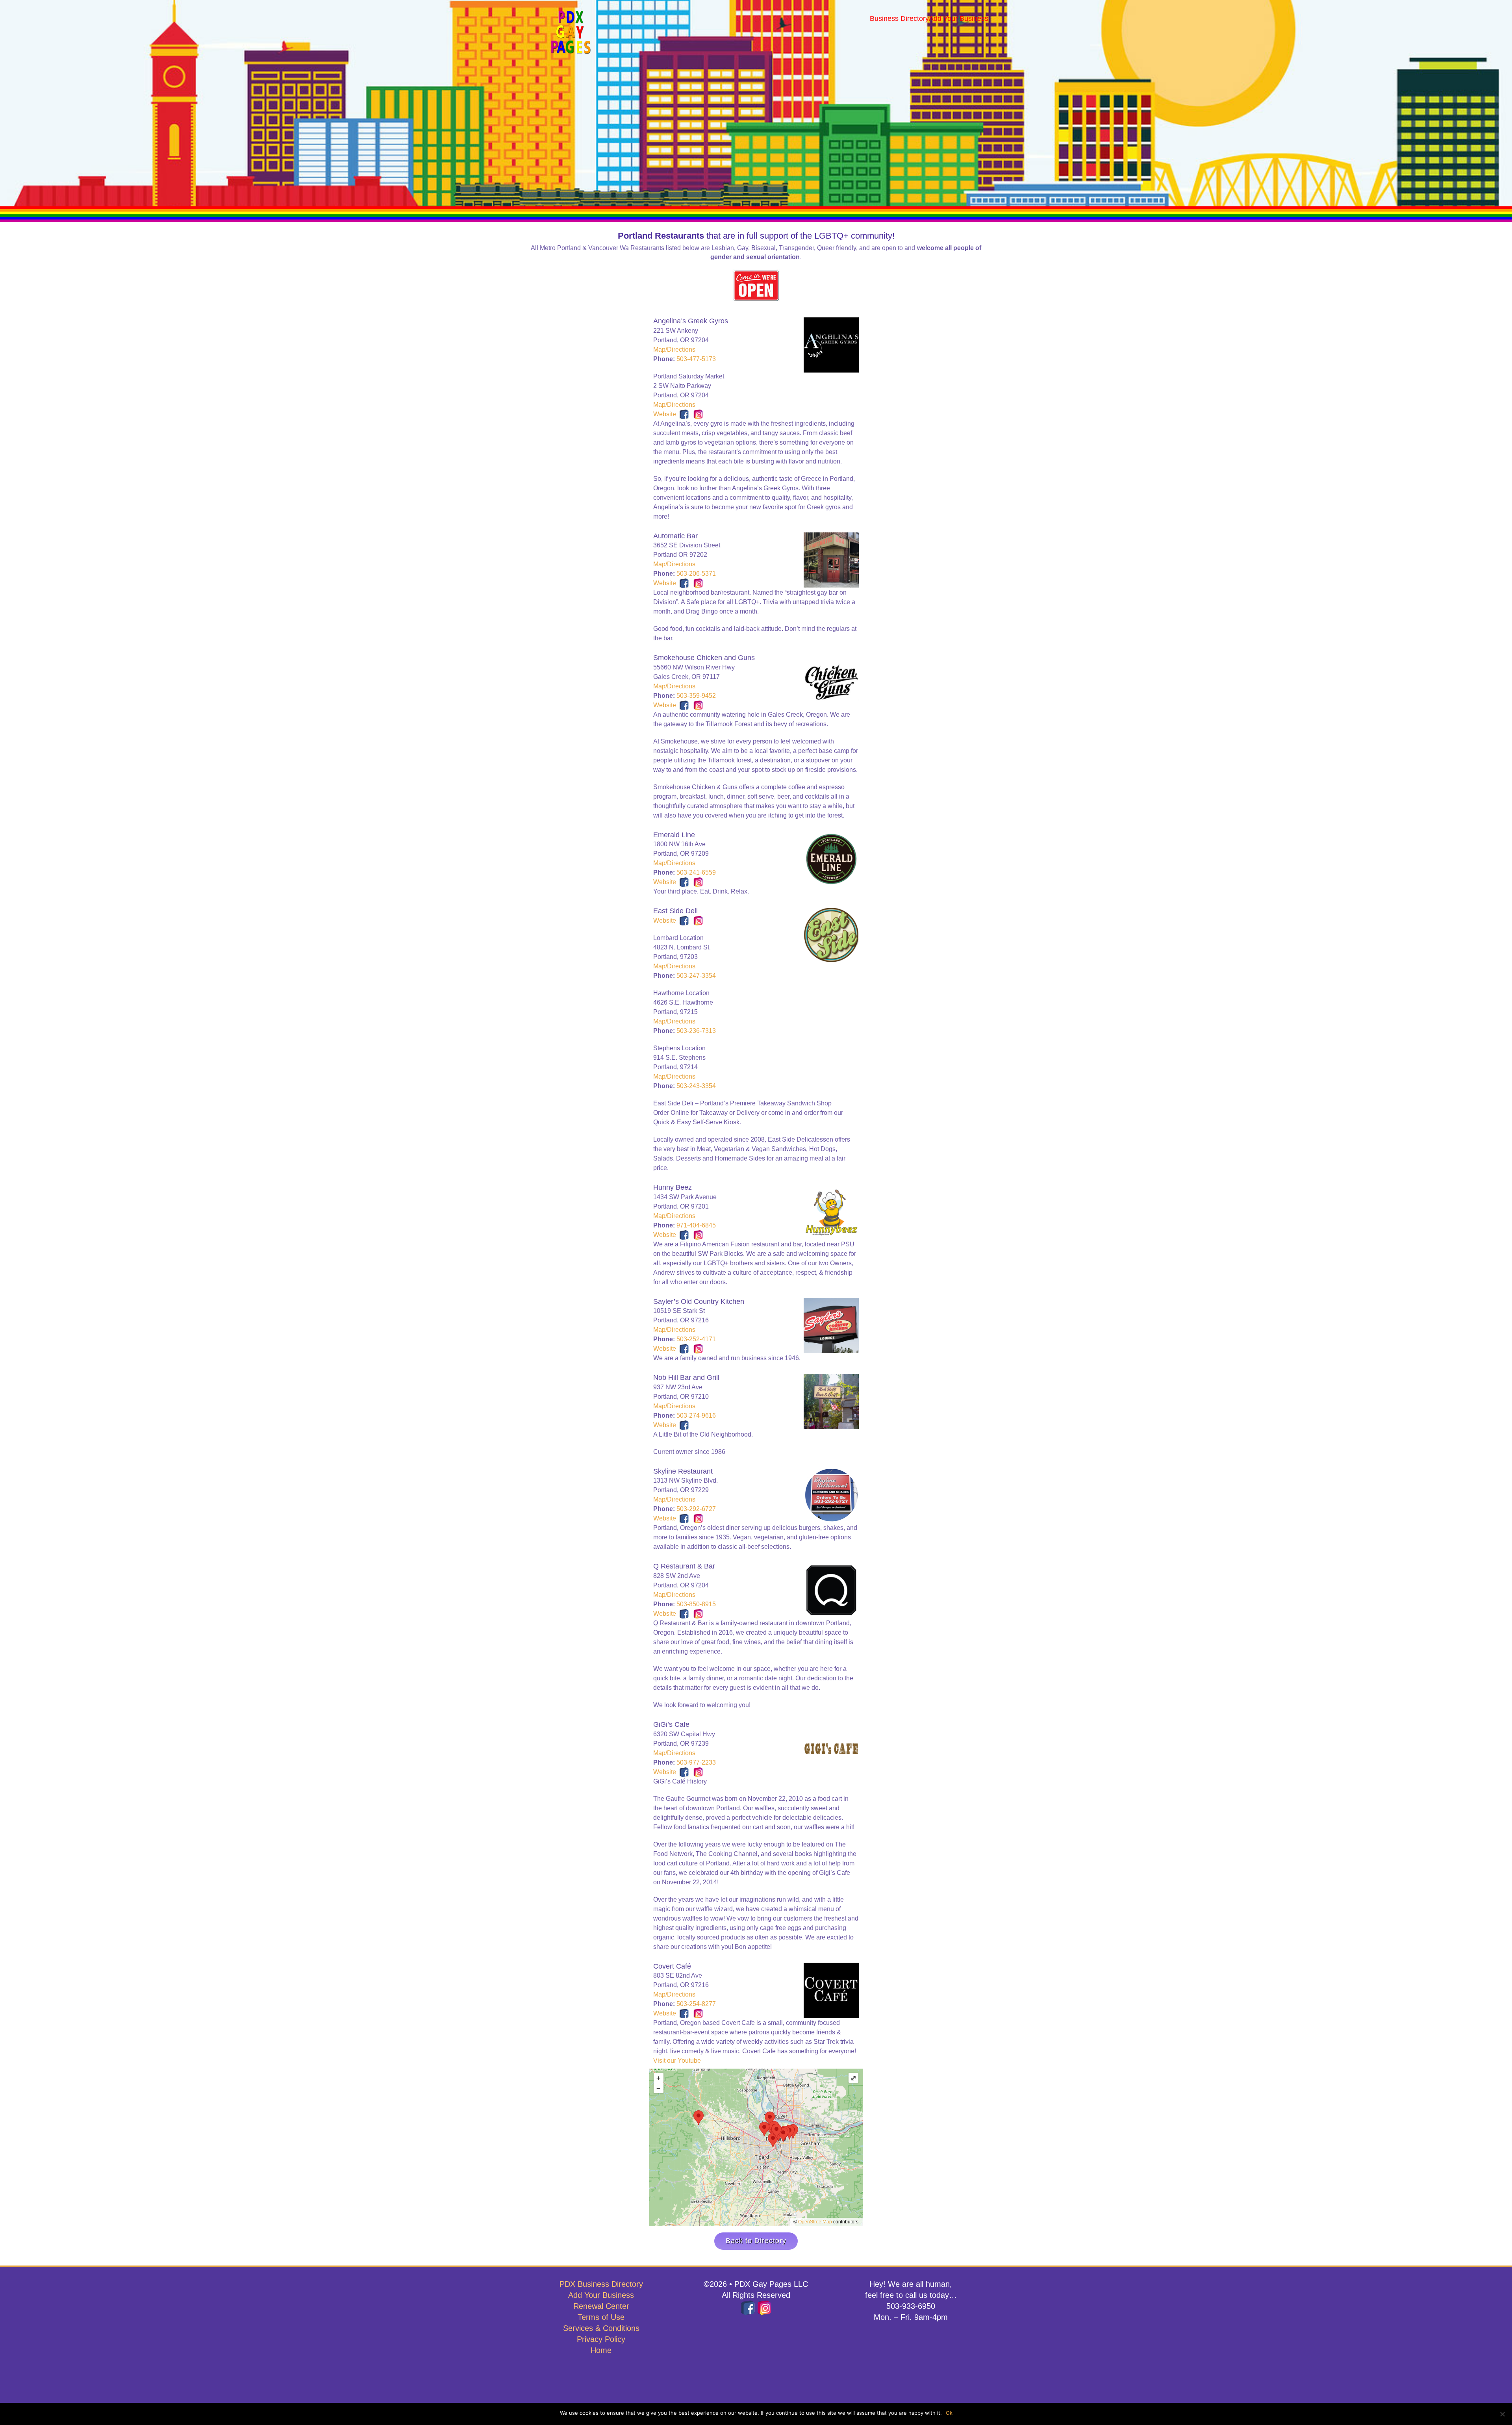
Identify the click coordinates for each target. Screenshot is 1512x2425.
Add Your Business (601, 2295)
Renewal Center (601, 2306)
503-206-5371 (696, 574)
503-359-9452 (696, 696)
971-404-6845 (696, 1225)
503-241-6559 (696, 872)
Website (665, 414)
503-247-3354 (696, 976)
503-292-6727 (696, 1509)
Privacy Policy (601, 2339)
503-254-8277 (696, 2004)
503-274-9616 (696, 1416)
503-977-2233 (696, 1762)
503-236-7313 (696, 1031)
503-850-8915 (696, 1604)
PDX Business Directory (601, 2284)
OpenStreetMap (815, 2222)
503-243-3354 (696, 1086)
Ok (949, 2413)
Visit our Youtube (677, 2061)
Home (601, 2350)
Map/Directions (674, 349)
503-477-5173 (696, 359)
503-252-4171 (696, 1339)
